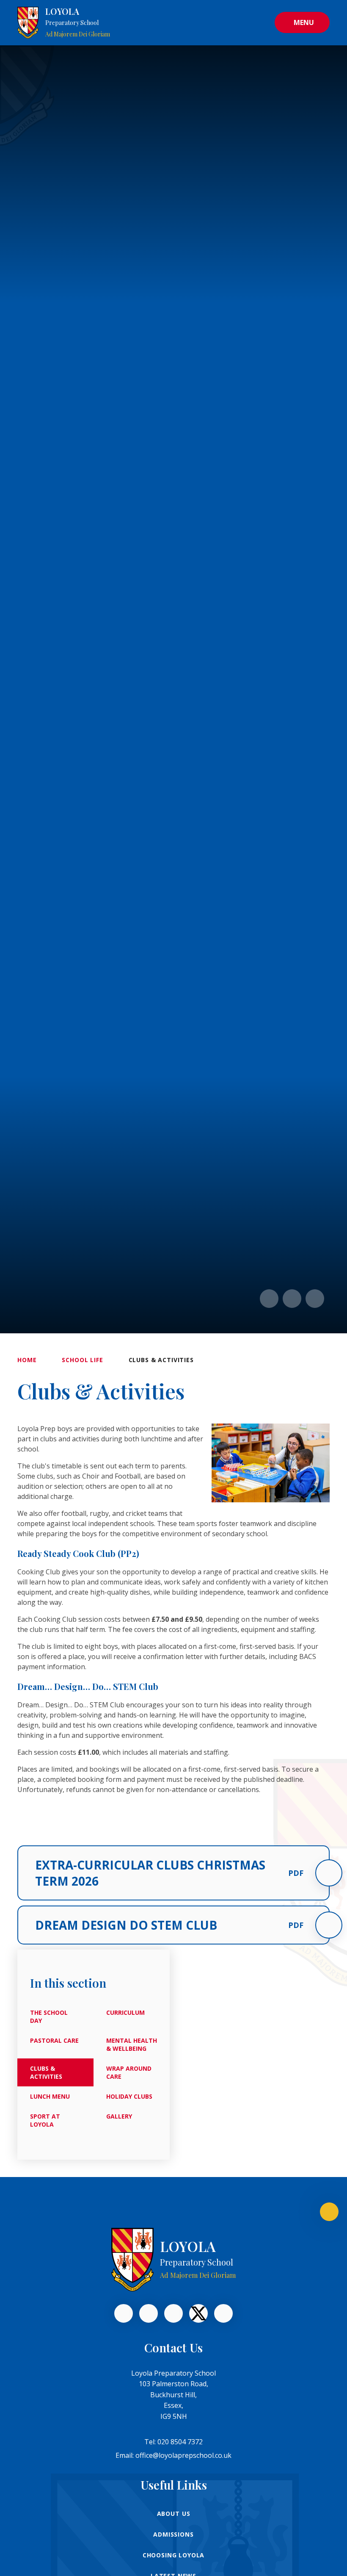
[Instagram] (223, 2313)
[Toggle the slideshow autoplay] (315, 1299)
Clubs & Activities (161, 1360)
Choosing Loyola (174, 2555)
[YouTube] (173, 2313)
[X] (198, 2313)
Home (27, 1360)
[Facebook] (124, 2313)
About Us (174, 2514)
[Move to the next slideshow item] (292, 1299)
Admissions (173, 2534)
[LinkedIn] (149, 2313)
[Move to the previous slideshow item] (269, 1299)
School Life (82, 1360)
